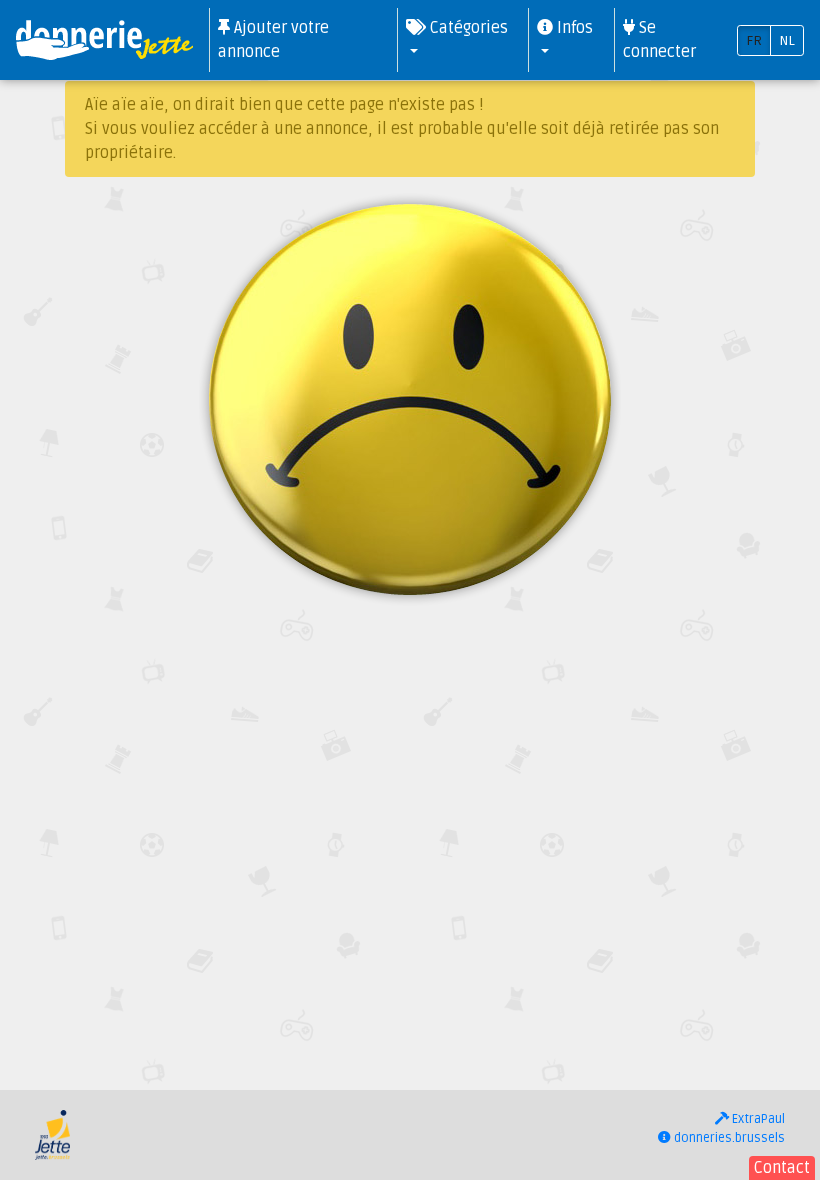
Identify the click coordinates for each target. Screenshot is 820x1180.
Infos (573, 28)
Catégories (467, 28)
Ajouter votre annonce (273, 40)
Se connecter (659, 40)
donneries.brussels (728, 1138)
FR (754, 40)
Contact (782, 1168)
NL (787, 40)
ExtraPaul (757, 1119)
